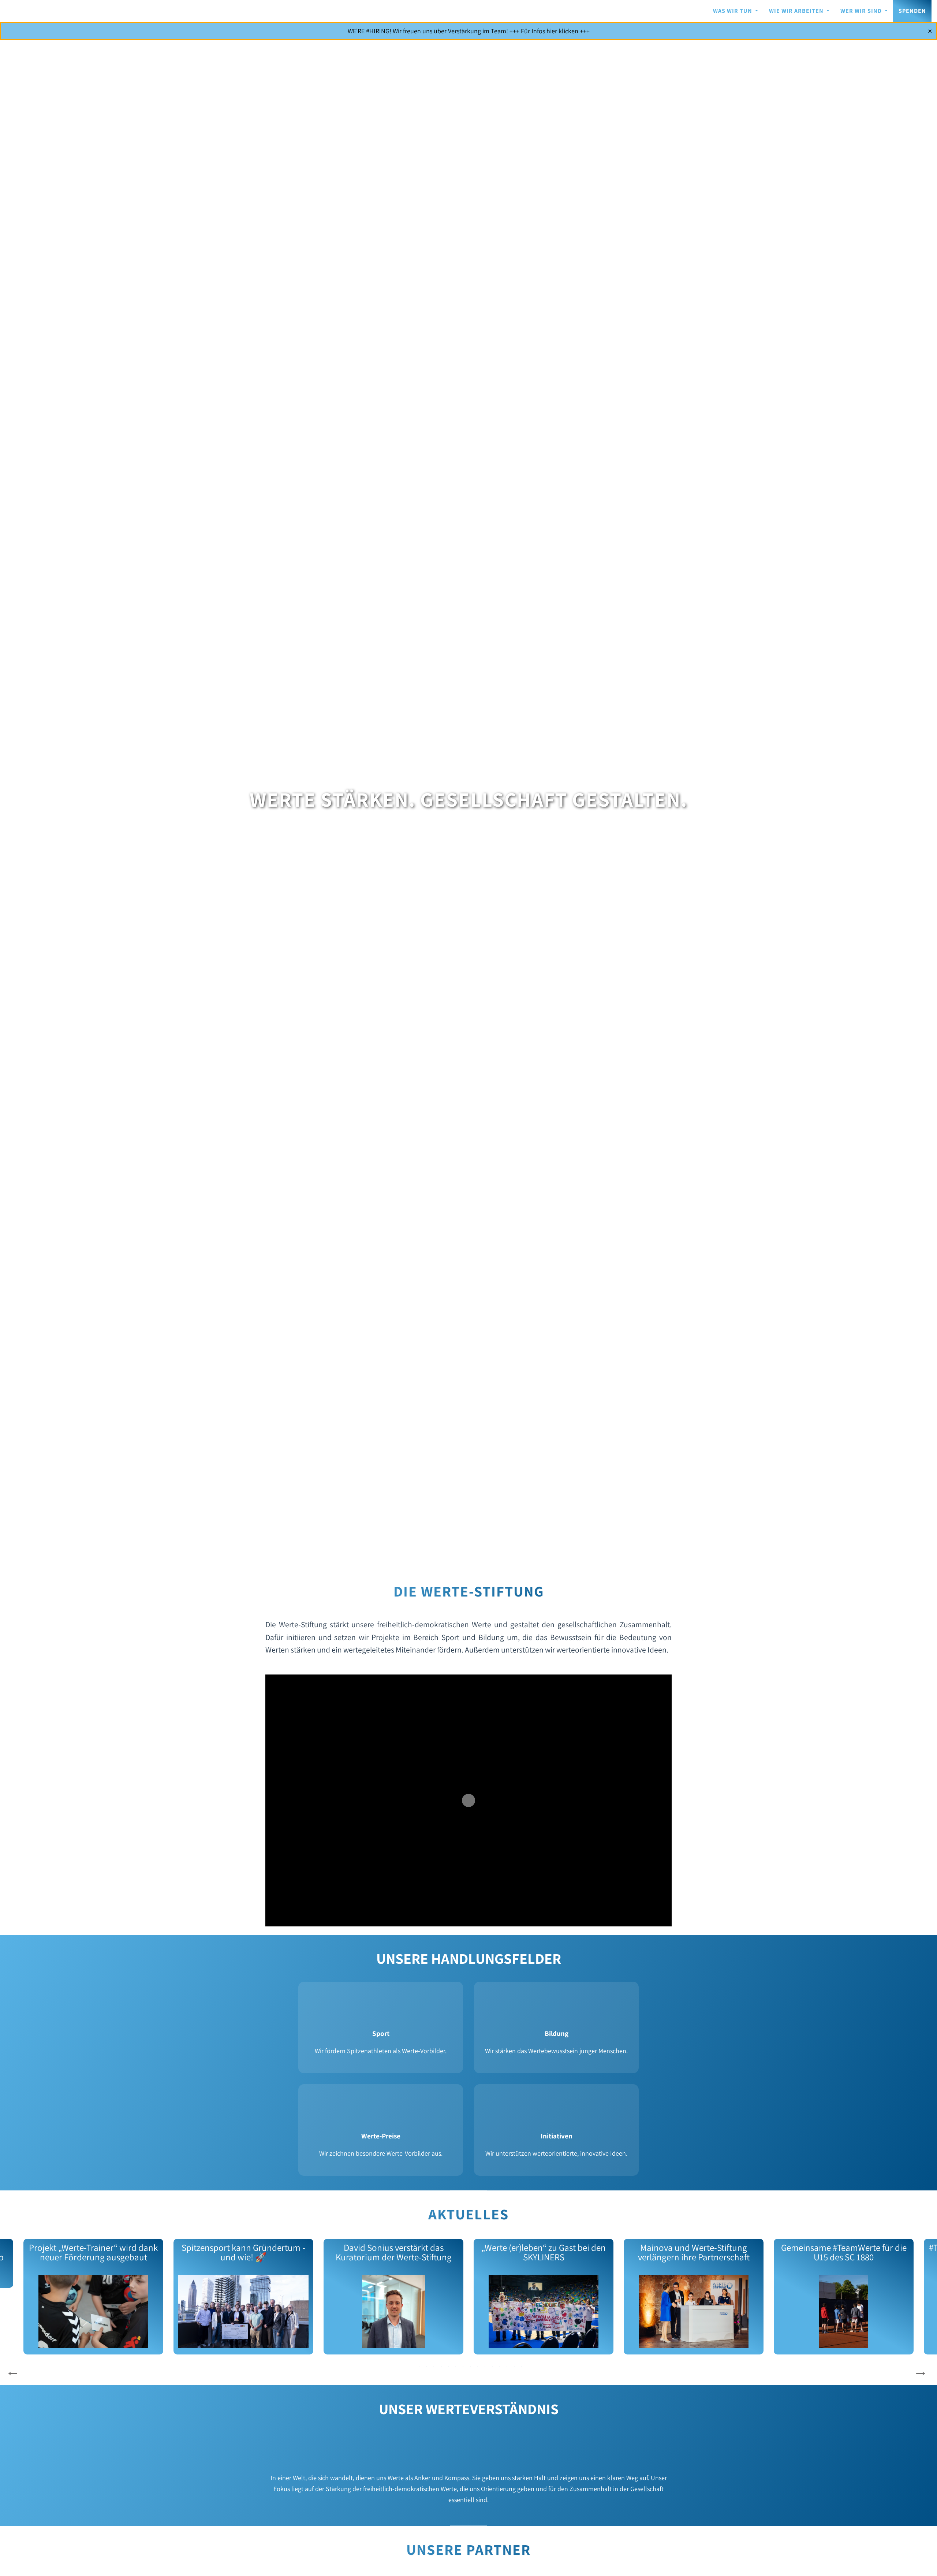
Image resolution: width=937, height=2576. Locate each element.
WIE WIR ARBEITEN (797, 11)
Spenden (912, 11)
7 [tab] (463, 2367)
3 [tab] (434, 2367)
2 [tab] (426, 2367)
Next (921, 2371)
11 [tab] (492, 2367)
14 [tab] (514, 2367)
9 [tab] (478, 2367)
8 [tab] (470, 2367)
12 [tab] (500, 2367)
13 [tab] (507, 2367)
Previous (13, 2371)
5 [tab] (448, 2367)
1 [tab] (419, 2367)
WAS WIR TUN (733, 11)
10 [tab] (485, 2367)
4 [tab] (441, 2367)
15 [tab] (522, 2367)
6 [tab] (456, 2367)
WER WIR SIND (862, 11)
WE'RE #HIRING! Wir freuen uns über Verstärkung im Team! (469, 31)
